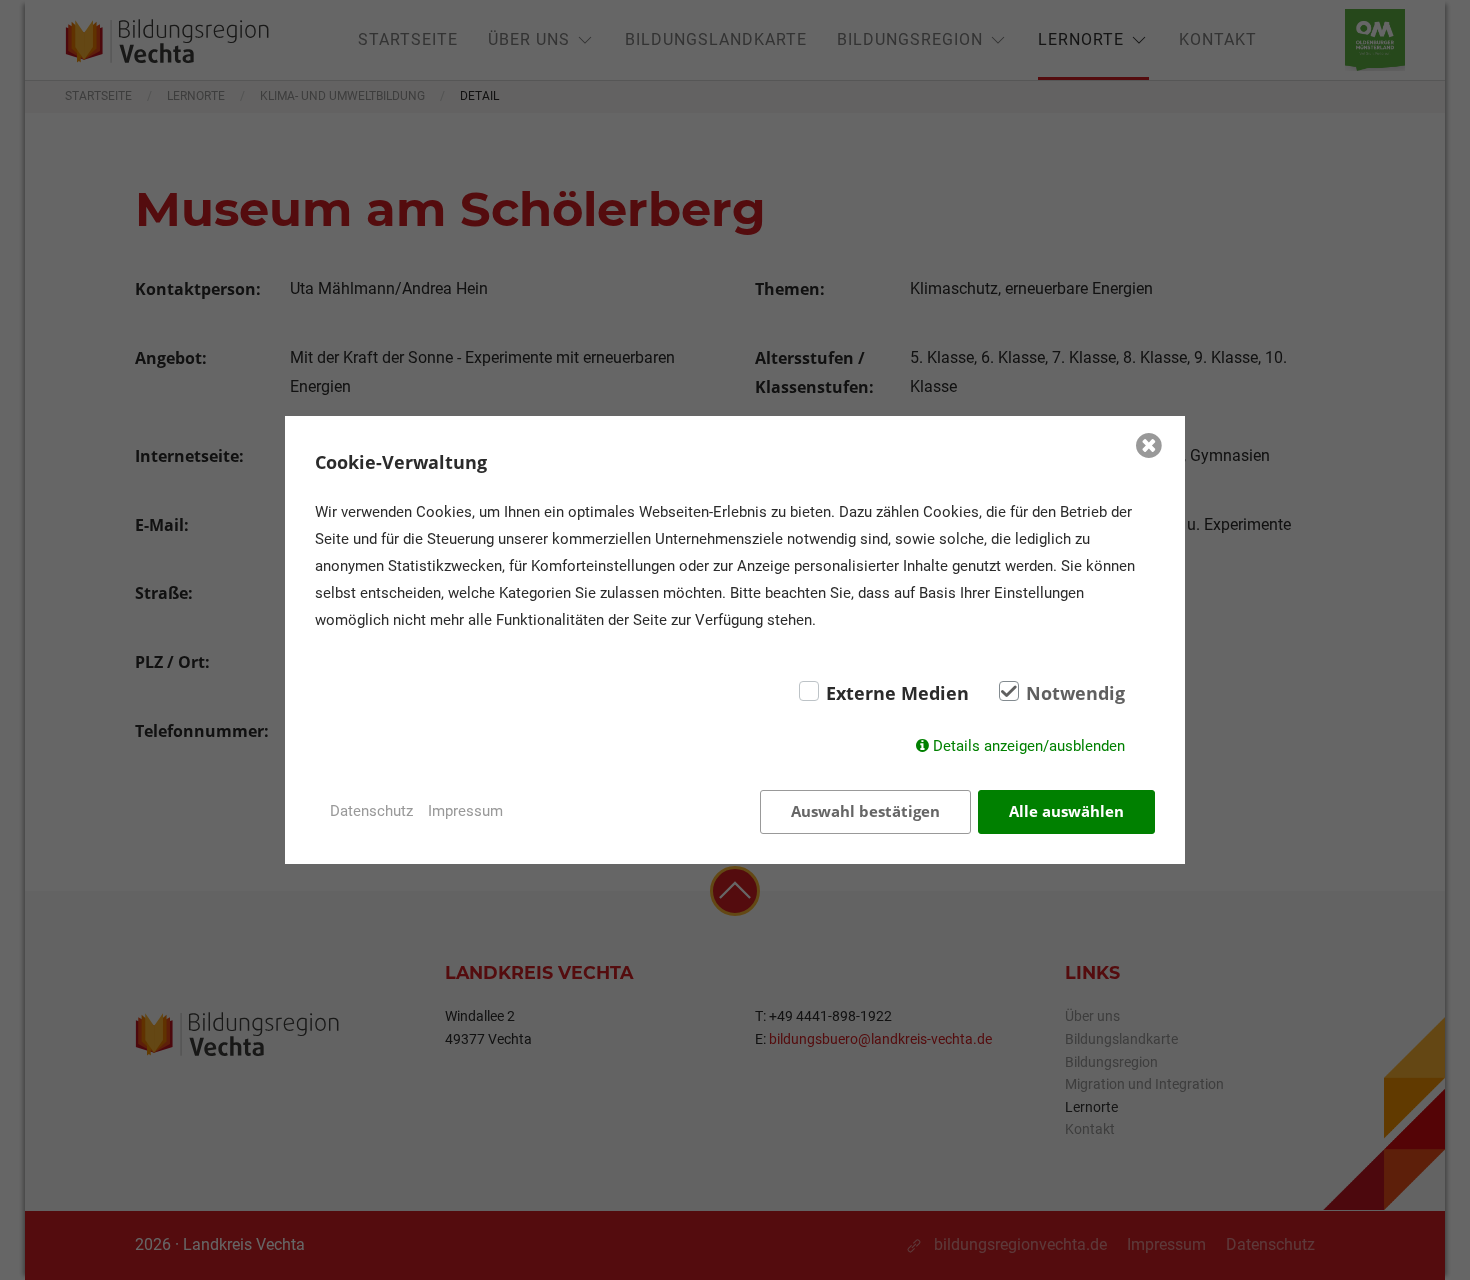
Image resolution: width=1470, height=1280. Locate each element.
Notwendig (1075, 693)
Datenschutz (371, 811)
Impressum (465, 811)
